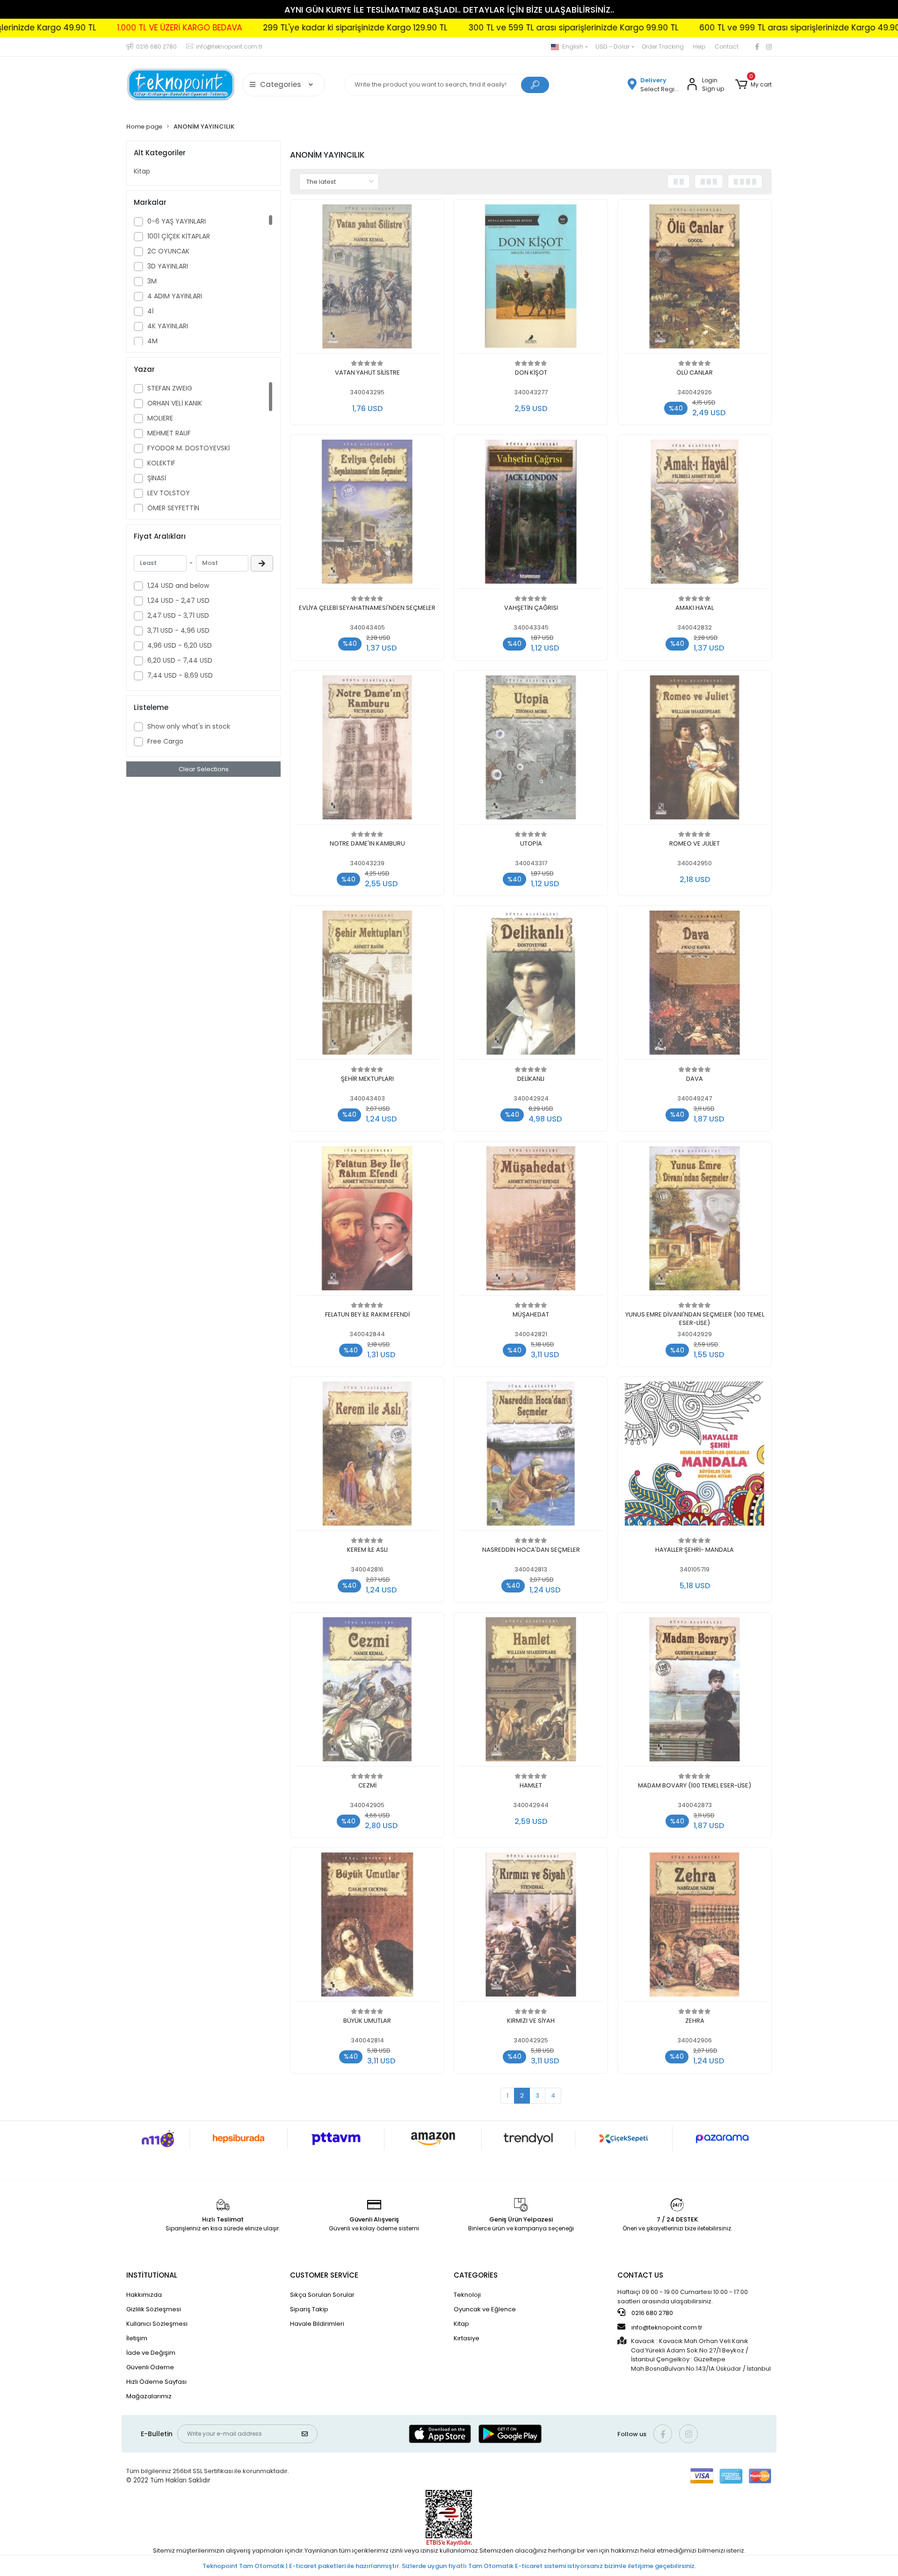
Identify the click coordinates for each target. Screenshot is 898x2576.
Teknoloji (467, 2295)
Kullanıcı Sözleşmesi (157, 2324)
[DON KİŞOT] (531, 279)
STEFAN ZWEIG (170, 388)
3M (152, 281)
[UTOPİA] (531, 750)
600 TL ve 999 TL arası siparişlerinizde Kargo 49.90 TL (652, 28)
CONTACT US (640, 2275)
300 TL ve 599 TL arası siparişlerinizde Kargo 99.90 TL (420, 28)
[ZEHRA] (695, 1927)
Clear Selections (204, 769)
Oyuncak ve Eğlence (485, 2309)
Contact (727, 47)
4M (152, 341)
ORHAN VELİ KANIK (175, 403)
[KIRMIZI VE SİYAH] (531, 1927)
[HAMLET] (531, 1692)
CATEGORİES (476, 2275)
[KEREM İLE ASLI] (367, 1456)
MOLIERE (160, 418)
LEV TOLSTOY (169, 493)
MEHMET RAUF (169, 433)
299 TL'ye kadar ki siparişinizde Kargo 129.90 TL (202, 28)
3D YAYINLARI (168, 266)
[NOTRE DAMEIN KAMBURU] (367, 750)
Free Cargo (165, 741)
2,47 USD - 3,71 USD (178, 615)
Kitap (142, 171)
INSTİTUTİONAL (152, 2275)
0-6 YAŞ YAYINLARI (177, 221)
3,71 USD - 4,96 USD (178, 630)
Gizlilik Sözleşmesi (154, 2309)
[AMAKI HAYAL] (695, 514)
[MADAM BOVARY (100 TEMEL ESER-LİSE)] (695, 1692)
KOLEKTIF (161, 463)
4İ (150, 311)
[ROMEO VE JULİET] (695, 750)
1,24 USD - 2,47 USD (178, 601)
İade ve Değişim (151, 2353)
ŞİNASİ (157, 478)
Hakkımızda (144, 2295)
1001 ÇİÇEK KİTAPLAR (179, 236)
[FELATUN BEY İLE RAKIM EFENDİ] (367, 1221)
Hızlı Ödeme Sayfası (156, 2382)
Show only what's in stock (189, 726)
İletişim (137, 2338)
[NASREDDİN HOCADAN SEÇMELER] (531, 1456)
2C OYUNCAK (168, 251)
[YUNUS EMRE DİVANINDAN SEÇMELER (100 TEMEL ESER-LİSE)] (695, 1221)
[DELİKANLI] (531, 985)
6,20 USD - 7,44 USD (180, 660)
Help (699, 47)
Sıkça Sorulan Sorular (322, 2295)
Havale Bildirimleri (317, 2324)
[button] (753, 85)
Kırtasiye (467, 2338)
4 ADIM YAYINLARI (175, 296)
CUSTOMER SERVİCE (324, 2275)
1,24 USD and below (178, 586)
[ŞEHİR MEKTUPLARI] (367, 985)
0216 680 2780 (652, 2313)
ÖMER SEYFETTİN (173, 508)
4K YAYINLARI (168, 326)
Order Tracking (663, 47)
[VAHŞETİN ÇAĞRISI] (531, 514)
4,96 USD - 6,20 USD (180, 645)
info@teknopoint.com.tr (666, 2327)
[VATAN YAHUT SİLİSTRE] (367, 279)
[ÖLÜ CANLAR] (695, 279)
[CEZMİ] (367, 1692)
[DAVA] (695, 985)
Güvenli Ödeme (150, 2367)
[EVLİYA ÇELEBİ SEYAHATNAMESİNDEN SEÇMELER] (367, 514)
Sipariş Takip (309, 2309)
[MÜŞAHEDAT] (531, 1221)
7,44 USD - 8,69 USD (180, 675)
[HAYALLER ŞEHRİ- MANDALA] (695, 1456)
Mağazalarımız (149, 2396)
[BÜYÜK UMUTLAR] (367, 1927)
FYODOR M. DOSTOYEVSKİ (188, 448)
